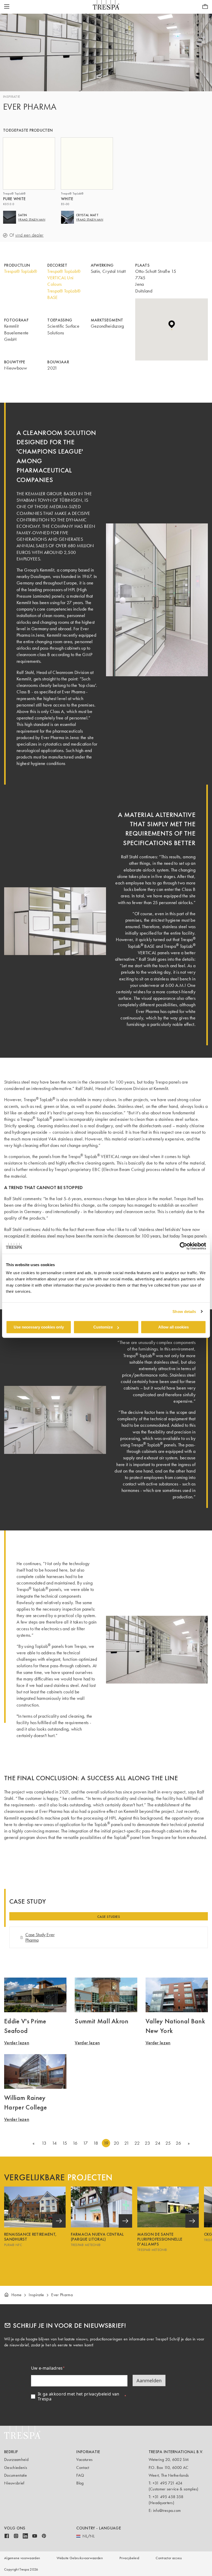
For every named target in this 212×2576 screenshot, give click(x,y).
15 (65, 2143)
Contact (83, 2468)
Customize (103, 1327)
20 (116, 2143)
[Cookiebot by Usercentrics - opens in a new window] (183, 1246)
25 (168, 2143)
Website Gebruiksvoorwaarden (80, 2558)
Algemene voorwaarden (22, 2558)
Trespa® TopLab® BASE (64, 294)
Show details (184, 1312)
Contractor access (169, 2558)
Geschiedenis (16, 2468)
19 (106, 2143)
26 (178, 2143)
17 (85, 2143)
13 (44, 2143)
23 (147, 2143)
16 (75, 2143)
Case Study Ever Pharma (40, 1937)
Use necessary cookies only (39, 1327)
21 (127, 2143)
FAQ (80, 2475)
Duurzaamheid (16, 2459)
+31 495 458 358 (168, 2497)
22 (137, 2143)
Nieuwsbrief (14, 2483)
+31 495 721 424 (168, 2483)
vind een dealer (29, 235)
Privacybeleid (129, 2558)
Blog (80, 2483)
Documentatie (16, 2475)
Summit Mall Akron (101, 2021)
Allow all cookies (173, 1327)
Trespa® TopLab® (21, 271)
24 (158, 2143)
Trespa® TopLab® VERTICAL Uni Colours (64, 278)
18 (96, 2143)
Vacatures (84, 2459)
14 (54, 2143)
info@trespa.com (167, 2510)
